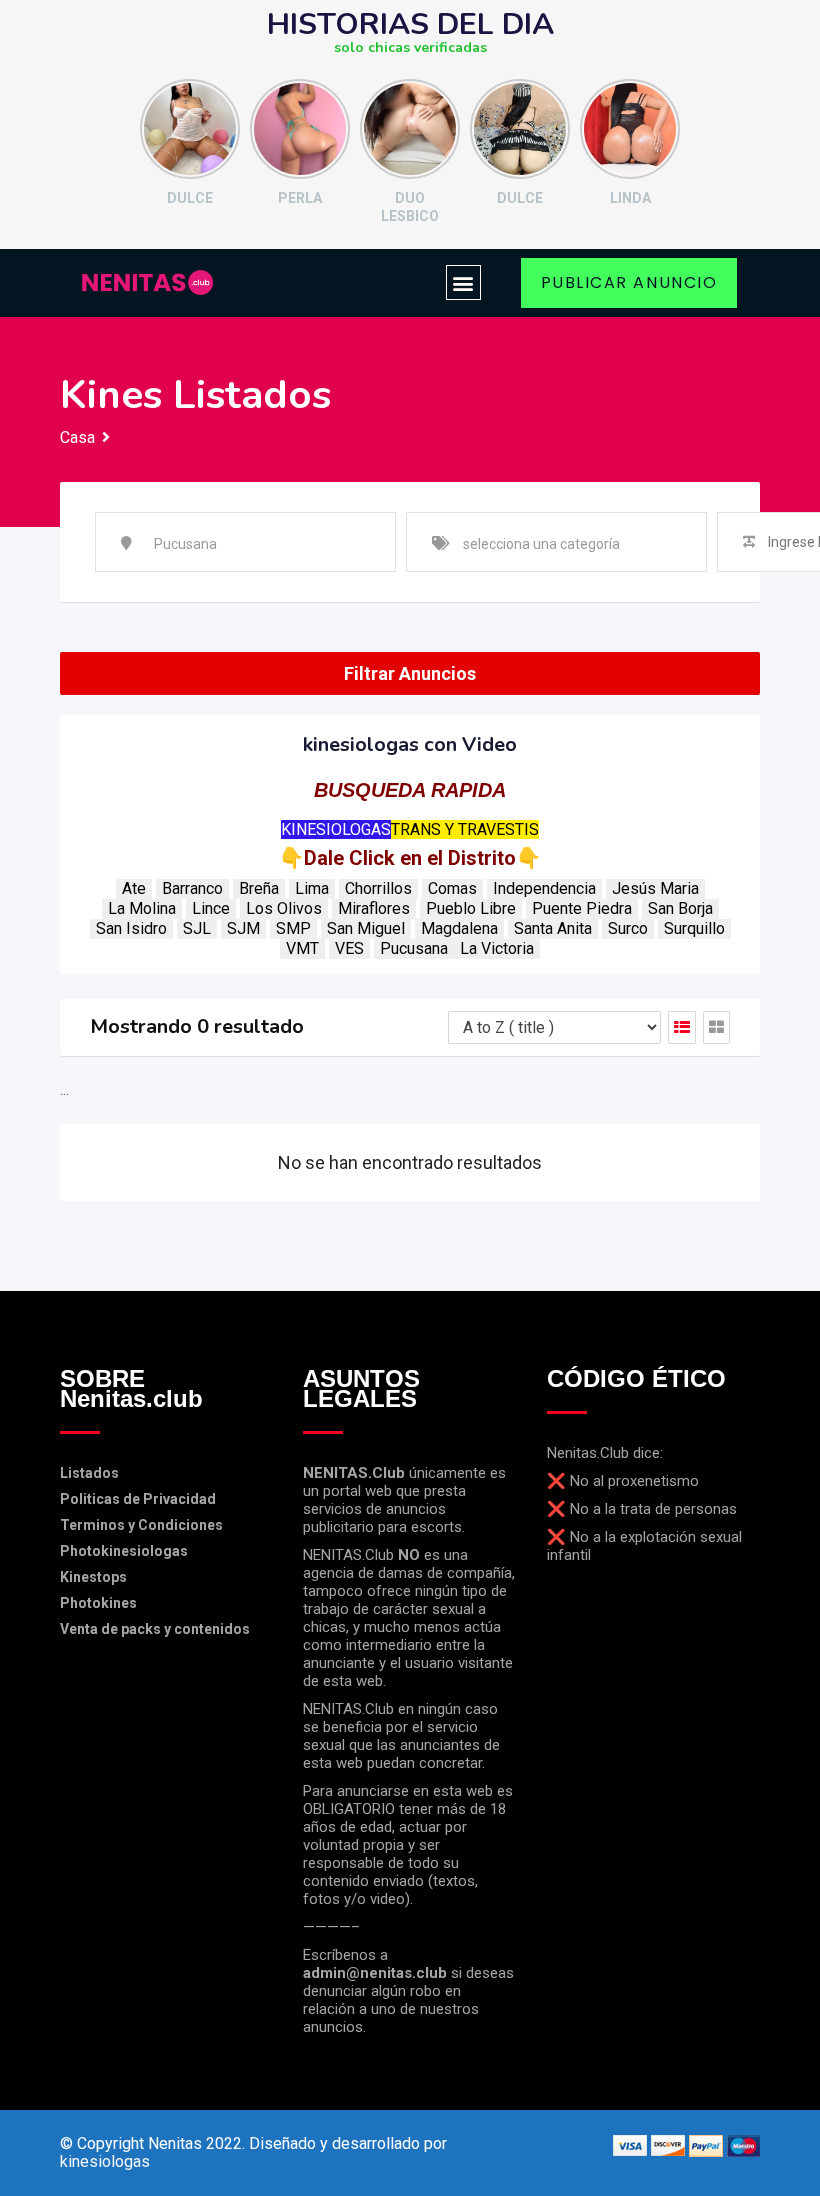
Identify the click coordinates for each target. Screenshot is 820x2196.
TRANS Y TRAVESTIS (465, 829)
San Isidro (131, 928)
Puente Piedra (582, 908)
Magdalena (459, 928)
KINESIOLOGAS (336, 829)
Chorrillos (378, 888)
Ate (134, 888)
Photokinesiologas (124, 1551)
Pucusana (414, 948)
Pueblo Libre (471, 908)
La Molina (142, 908)
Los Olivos (284, 908)
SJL (197, 928)
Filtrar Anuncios (410, 673)
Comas (452, 888)
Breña (259, 888)
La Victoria (497, 948)
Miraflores (374, 908)
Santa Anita (553, 928)
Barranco (192, 888)
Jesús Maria (655, 888)
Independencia (544, 888)
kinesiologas (105, 2161)
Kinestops (93, 1577)
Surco (628, 928)
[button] (463, 282)
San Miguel (366, 928)
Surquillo (694, 928)
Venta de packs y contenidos (155, 1629)
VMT (302, 948)
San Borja (680, 908)
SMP (293, 928)
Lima (312, 888)
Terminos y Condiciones (141, 1525)
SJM (243, 928)
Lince (211, 908)
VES (349, 948)
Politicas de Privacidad (138, 1499)
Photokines (98, 1603)
